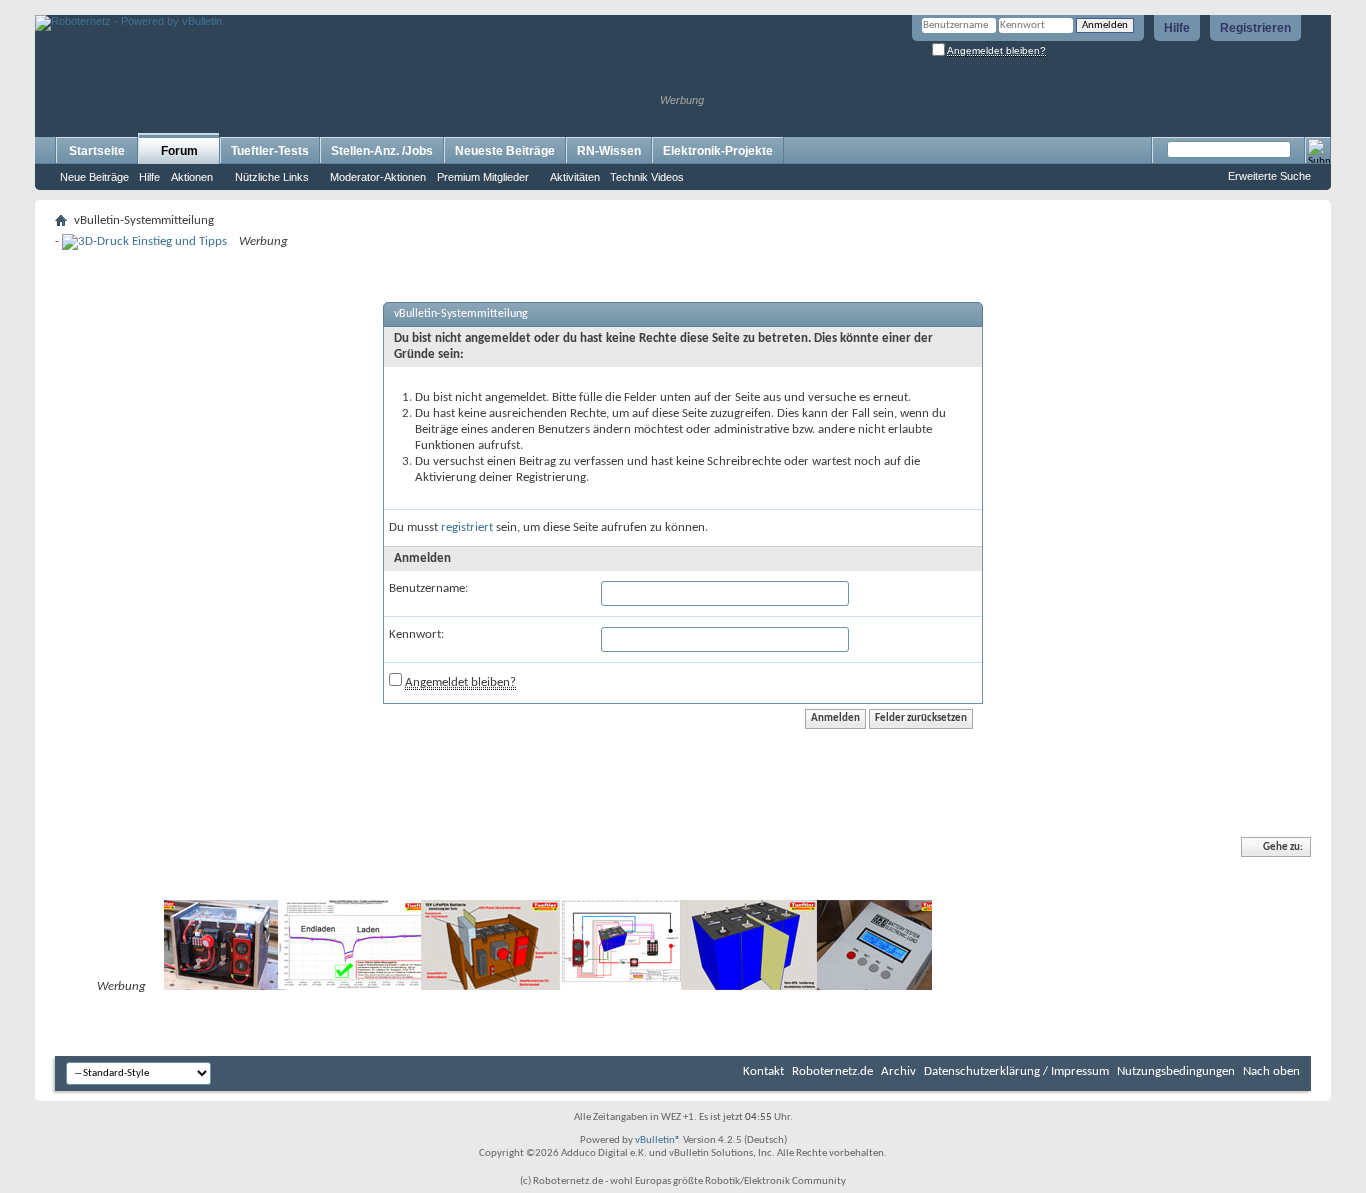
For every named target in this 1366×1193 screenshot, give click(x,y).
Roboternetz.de (832, 1071)
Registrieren (1255, 28)
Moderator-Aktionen (378, 177)
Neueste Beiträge (505, 151)
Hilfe (1177, 28)
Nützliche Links (272, 177)
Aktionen (192, 177)
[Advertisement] (269, 7)
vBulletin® (658, 1140)
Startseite (97, 151)
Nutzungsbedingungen (1176, 1071)
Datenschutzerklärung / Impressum (1016, 1071)
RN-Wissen (609, 151)
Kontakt (763, 1071)
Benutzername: (428, 588)
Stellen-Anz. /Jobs (382, 151)
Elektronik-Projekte (718, 151)
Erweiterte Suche (1269, 176)
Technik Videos (647, 177)
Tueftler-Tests (270, 151)
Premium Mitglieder (483, 177)
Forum (179, 151)
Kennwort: (416, 634)
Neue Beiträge (94, 177)
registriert (467, 527)
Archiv (898, 1071)
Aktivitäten (575, 177)
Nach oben (1271, 1071)
